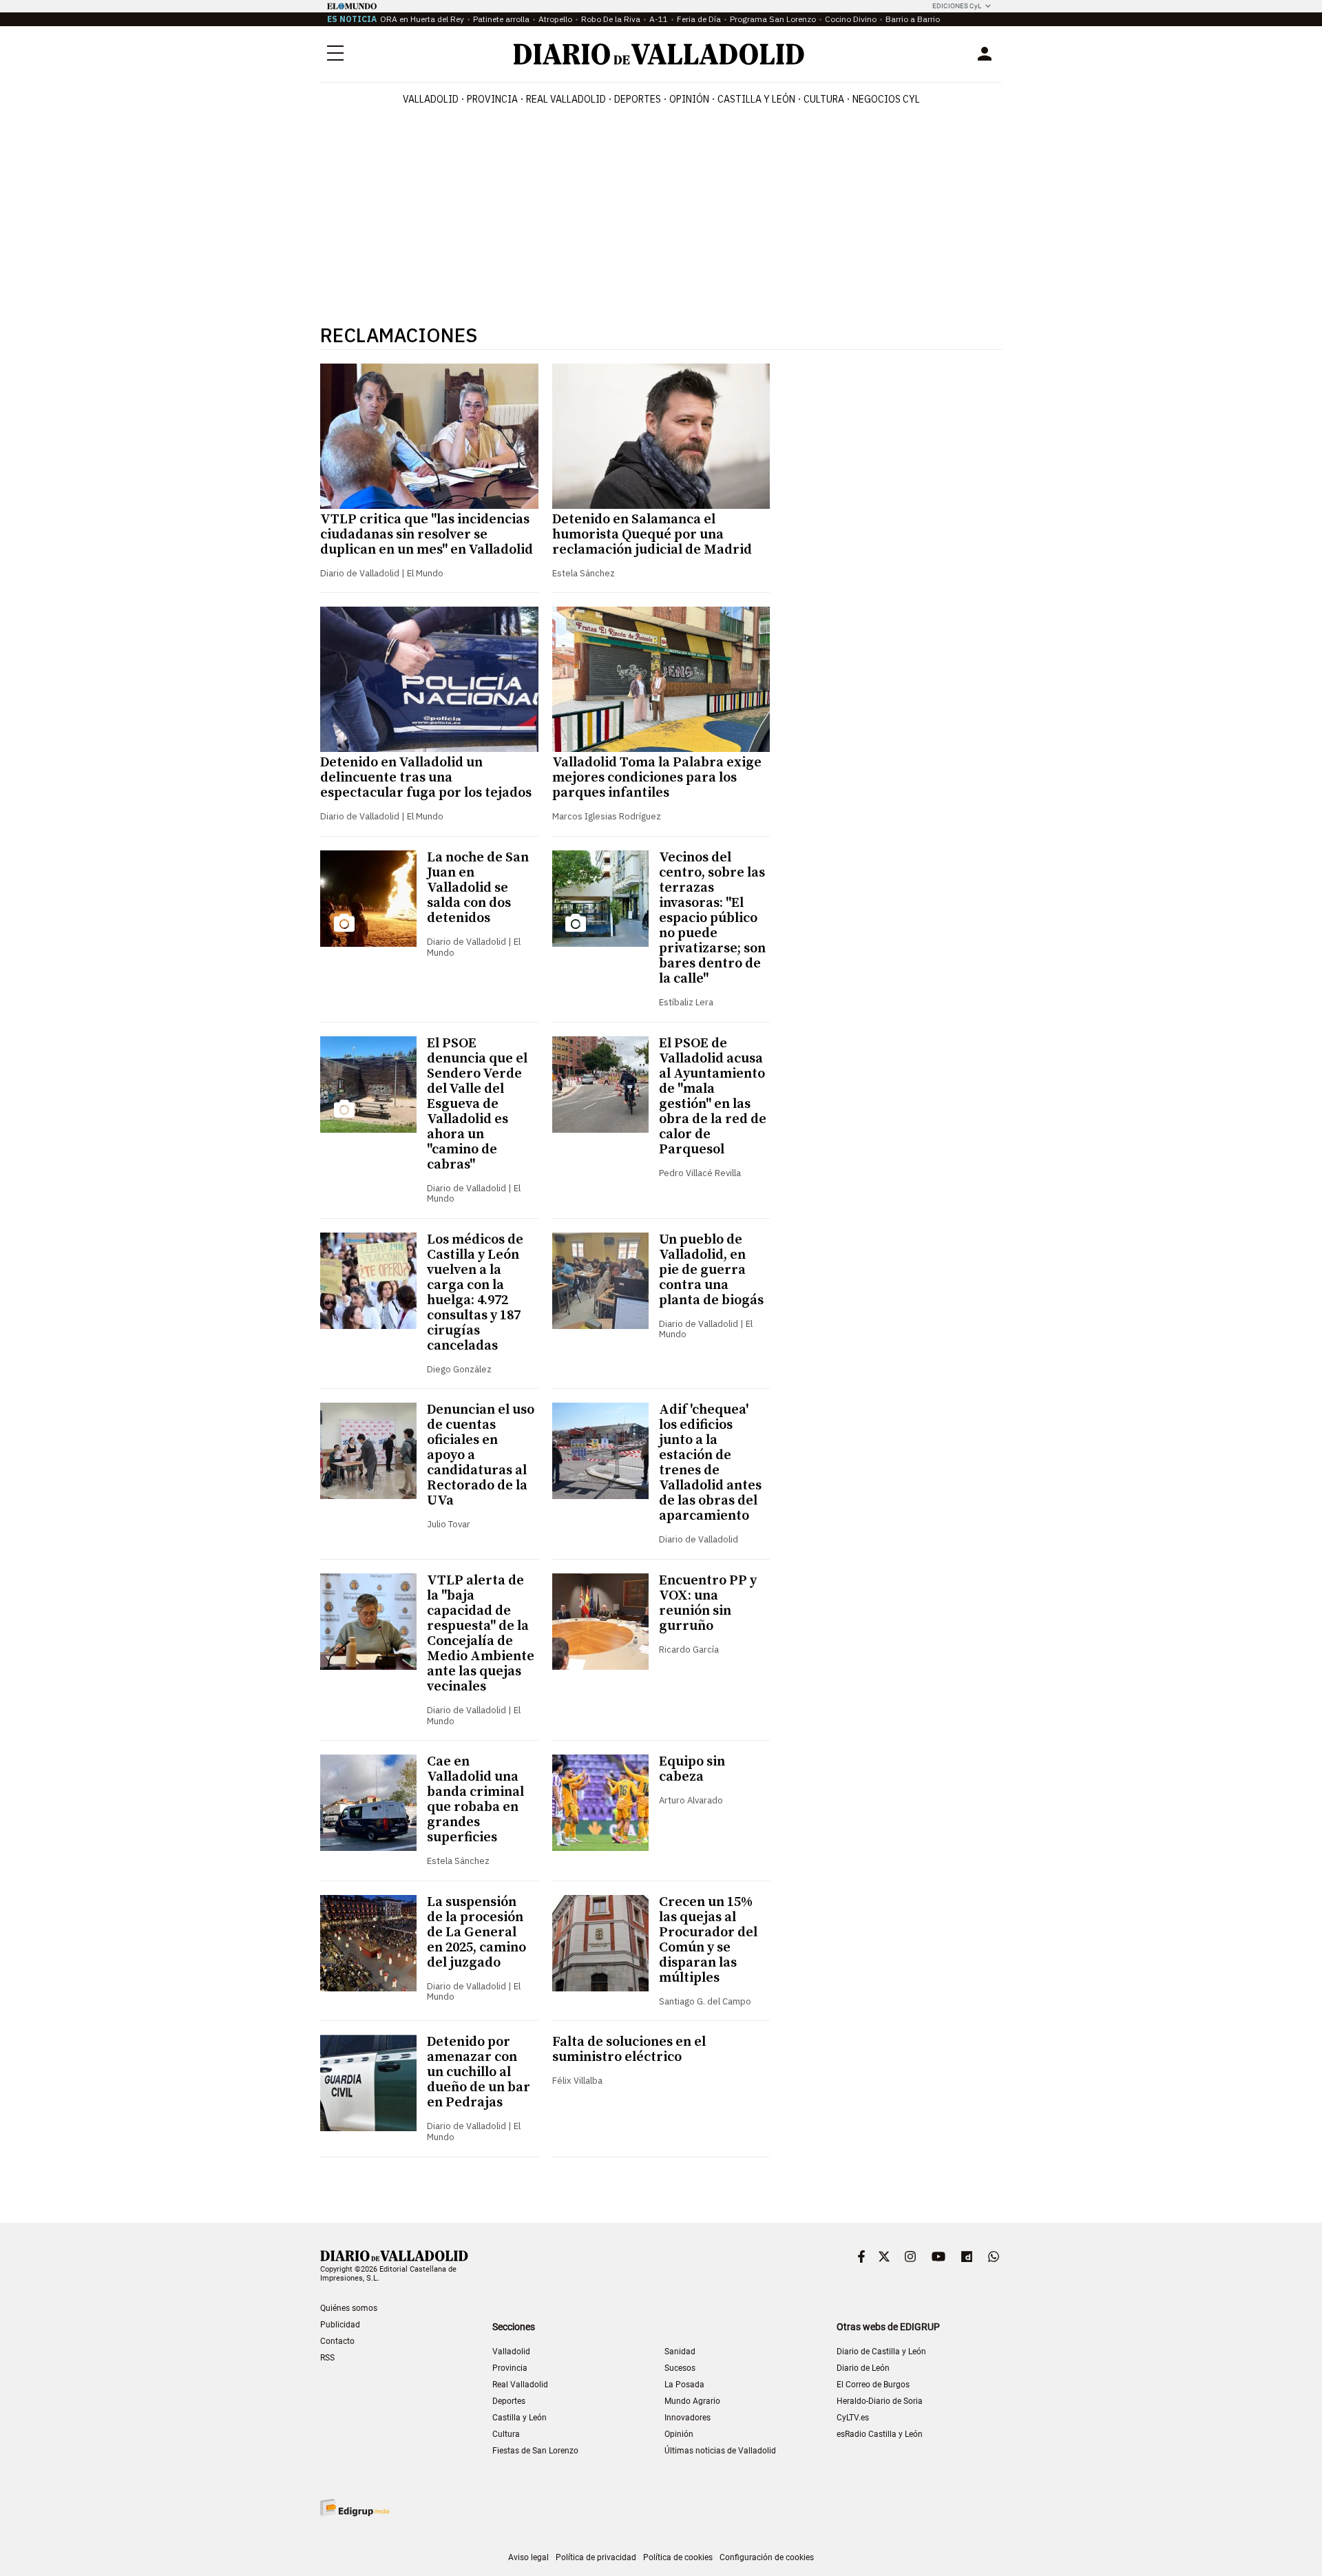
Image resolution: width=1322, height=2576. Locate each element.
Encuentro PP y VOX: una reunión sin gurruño (708, 1603)
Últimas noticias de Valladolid (720, 2451)
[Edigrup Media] (355, 2507)
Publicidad (340, 2325)
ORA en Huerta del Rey (422, 19)
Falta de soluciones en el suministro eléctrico (629, 2050)
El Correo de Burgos (873, 2385)
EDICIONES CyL (957, 6)
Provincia (492, 99)
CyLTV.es (853, 2418)
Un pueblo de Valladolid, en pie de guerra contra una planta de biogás (711, 1270)
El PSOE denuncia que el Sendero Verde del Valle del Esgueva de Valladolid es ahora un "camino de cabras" (477, 1104)
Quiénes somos (349, 2308)
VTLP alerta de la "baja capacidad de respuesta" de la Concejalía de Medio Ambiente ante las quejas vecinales (481, 1634)
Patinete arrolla (501, 19)
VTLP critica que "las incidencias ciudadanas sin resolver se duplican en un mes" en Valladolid (427, 535)
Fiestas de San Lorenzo (535, 2451)
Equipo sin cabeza (692, 1769)
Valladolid (431, 99)
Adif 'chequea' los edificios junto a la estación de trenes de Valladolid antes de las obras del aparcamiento (710, 1463)
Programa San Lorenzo (773, 19)
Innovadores (688, 2418)
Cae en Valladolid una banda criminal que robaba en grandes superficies (475, 1800)
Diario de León (863, 2368)
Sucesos (680, 2368)
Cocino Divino (851, 19)
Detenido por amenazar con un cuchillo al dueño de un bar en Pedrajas (479, 2072)
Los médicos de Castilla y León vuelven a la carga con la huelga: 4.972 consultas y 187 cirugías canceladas (475, 1293)
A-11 (659, 19)
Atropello (555, 19)
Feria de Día (699, 19)
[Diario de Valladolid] (659, 54)
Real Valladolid (566, 99)
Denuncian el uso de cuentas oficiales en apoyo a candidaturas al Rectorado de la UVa (481, 1455)
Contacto (337, 2341)
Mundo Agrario (692, 2401)
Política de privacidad (596, 2557)
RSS (327, 2358)
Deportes (638, 99)
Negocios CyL (886, 99)
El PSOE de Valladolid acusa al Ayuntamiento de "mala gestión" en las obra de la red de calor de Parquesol (713, 1097)
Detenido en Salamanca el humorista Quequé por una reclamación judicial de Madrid (652, 535)
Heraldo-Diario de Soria (880, 2401)
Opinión (689, 99)
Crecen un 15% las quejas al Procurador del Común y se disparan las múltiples (708, 1940)
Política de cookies (678, 2557)
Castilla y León (756, 99)
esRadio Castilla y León (880, 2434)
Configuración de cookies (767, 2557)
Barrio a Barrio (913, 19)
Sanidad (680, 2352)
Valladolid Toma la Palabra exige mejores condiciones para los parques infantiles (657, 778)
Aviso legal (528, 2557)
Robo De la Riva (611, 19)
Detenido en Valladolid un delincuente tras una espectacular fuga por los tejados (426, 778)
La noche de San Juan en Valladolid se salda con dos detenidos (478, 888)
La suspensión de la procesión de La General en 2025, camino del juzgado (476, 1933)
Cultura (824, 99)
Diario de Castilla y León (881, 2352)
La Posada (684, 2385)
